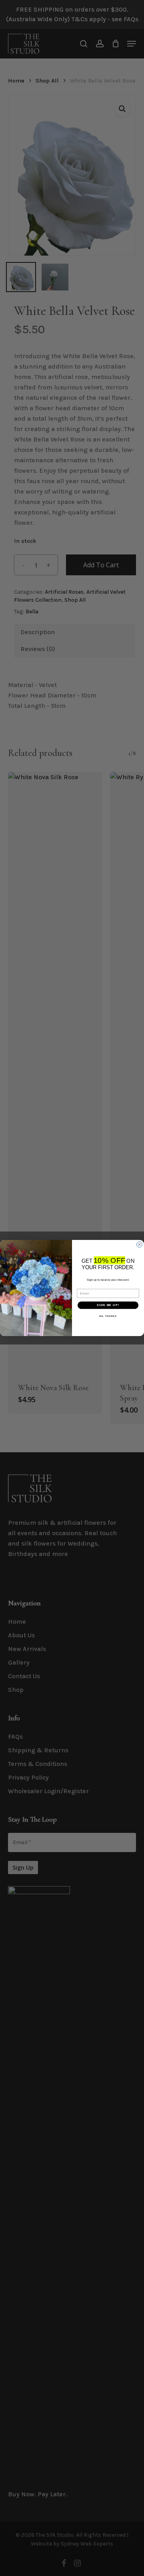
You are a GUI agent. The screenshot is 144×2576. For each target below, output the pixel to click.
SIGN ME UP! (108, 1305)
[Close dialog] (140, 1245)
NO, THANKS (108, 1316)
